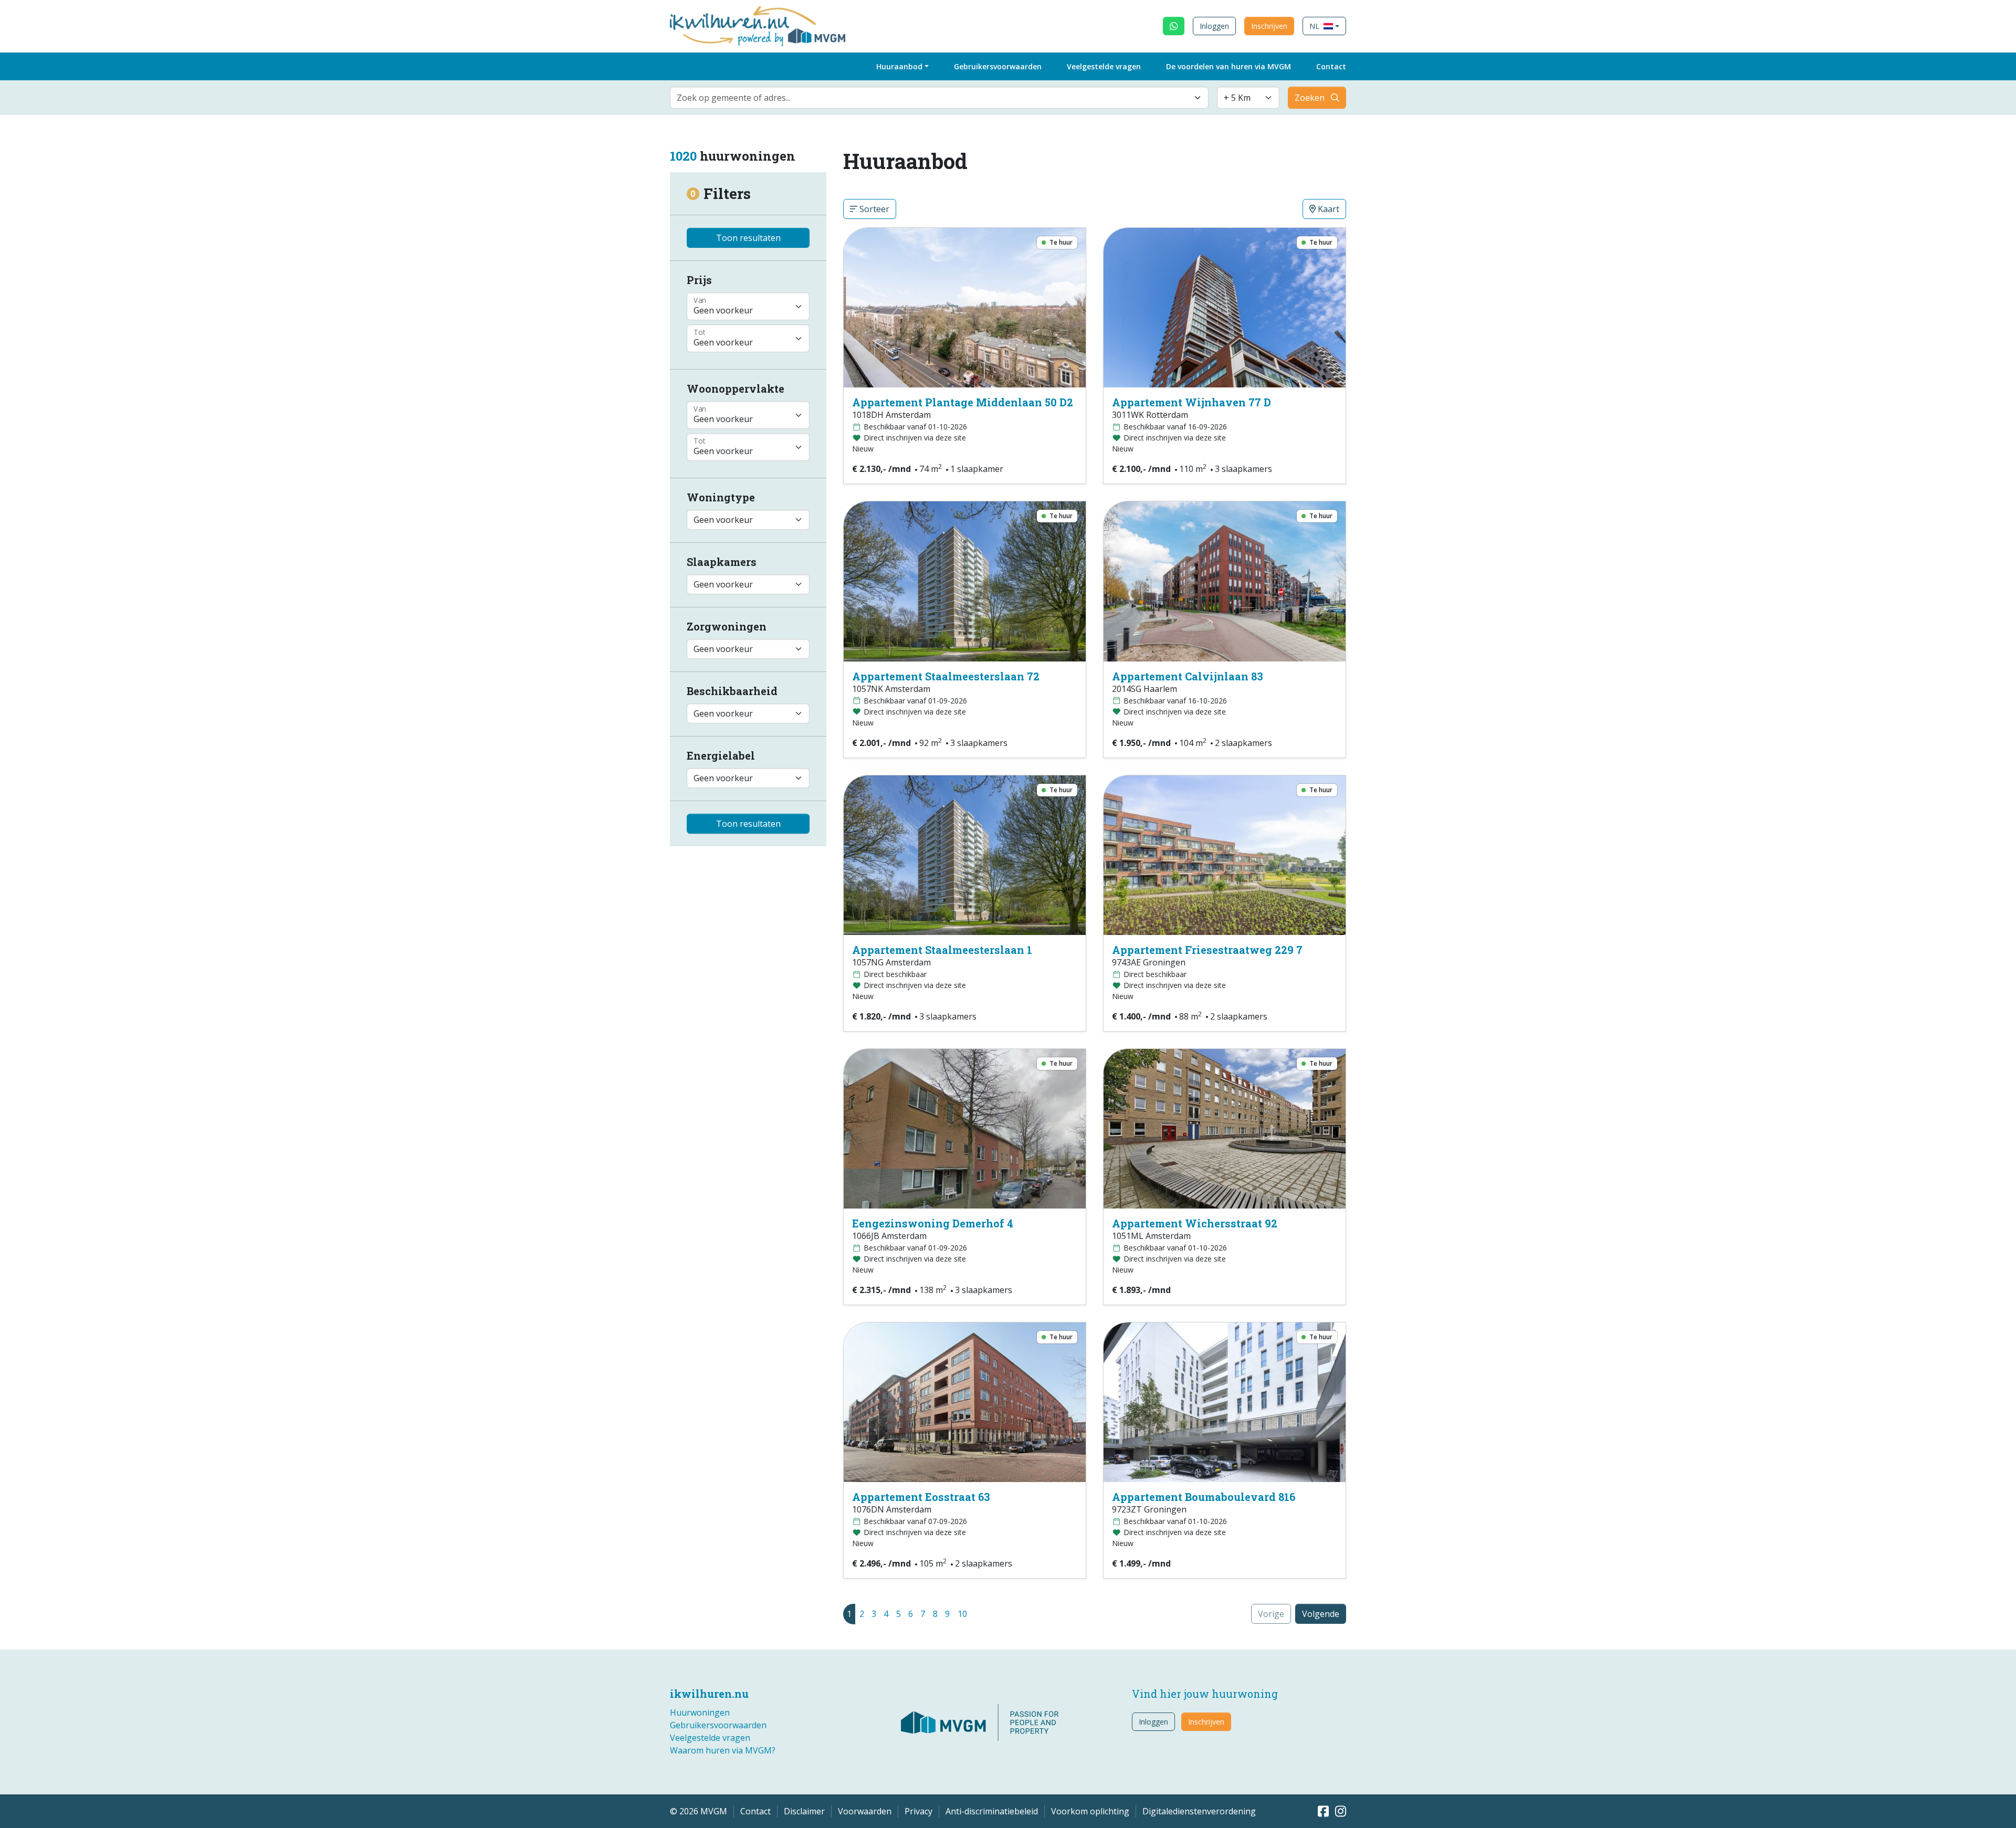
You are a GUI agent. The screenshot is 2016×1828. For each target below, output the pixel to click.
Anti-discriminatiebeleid (992, 1811)
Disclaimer (804, 1811)
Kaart (1327, 209)
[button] (1324, 26)
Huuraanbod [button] (899, 66)
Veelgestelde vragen (1104, 66)
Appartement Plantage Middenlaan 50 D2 (963, 402)
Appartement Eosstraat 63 (921, 1497)
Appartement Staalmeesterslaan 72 (946, 676)
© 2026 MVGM (699, 1811)
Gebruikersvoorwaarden (998, 66)
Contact (1331, 66)
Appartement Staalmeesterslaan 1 (942, 950)
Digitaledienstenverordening (1199, 1811)
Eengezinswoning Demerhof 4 (933, 1223)
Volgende (1321, 1614)
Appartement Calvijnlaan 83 (1188, 676)
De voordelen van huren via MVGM (1228, 66)
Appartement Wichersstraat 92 (1195, 1223)
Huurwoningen (700, 1713)
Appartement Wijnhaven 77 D (1191, 402)
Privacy (918, 1811)
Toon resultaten (748, 238)
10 (962, 1614)
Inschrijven (1269, 26)
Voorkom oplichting (1090, 1811)
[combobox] (939, 98)
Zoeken (1310, 98)
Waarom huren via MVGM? (723, 1750)
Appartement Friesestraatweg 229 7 (1207, 950)
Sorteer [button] (873, 209)
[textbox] (933, 98)
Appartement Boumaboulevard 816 (1204, 1497)
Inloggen (1214, 26)
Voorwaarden (865, 1811)
